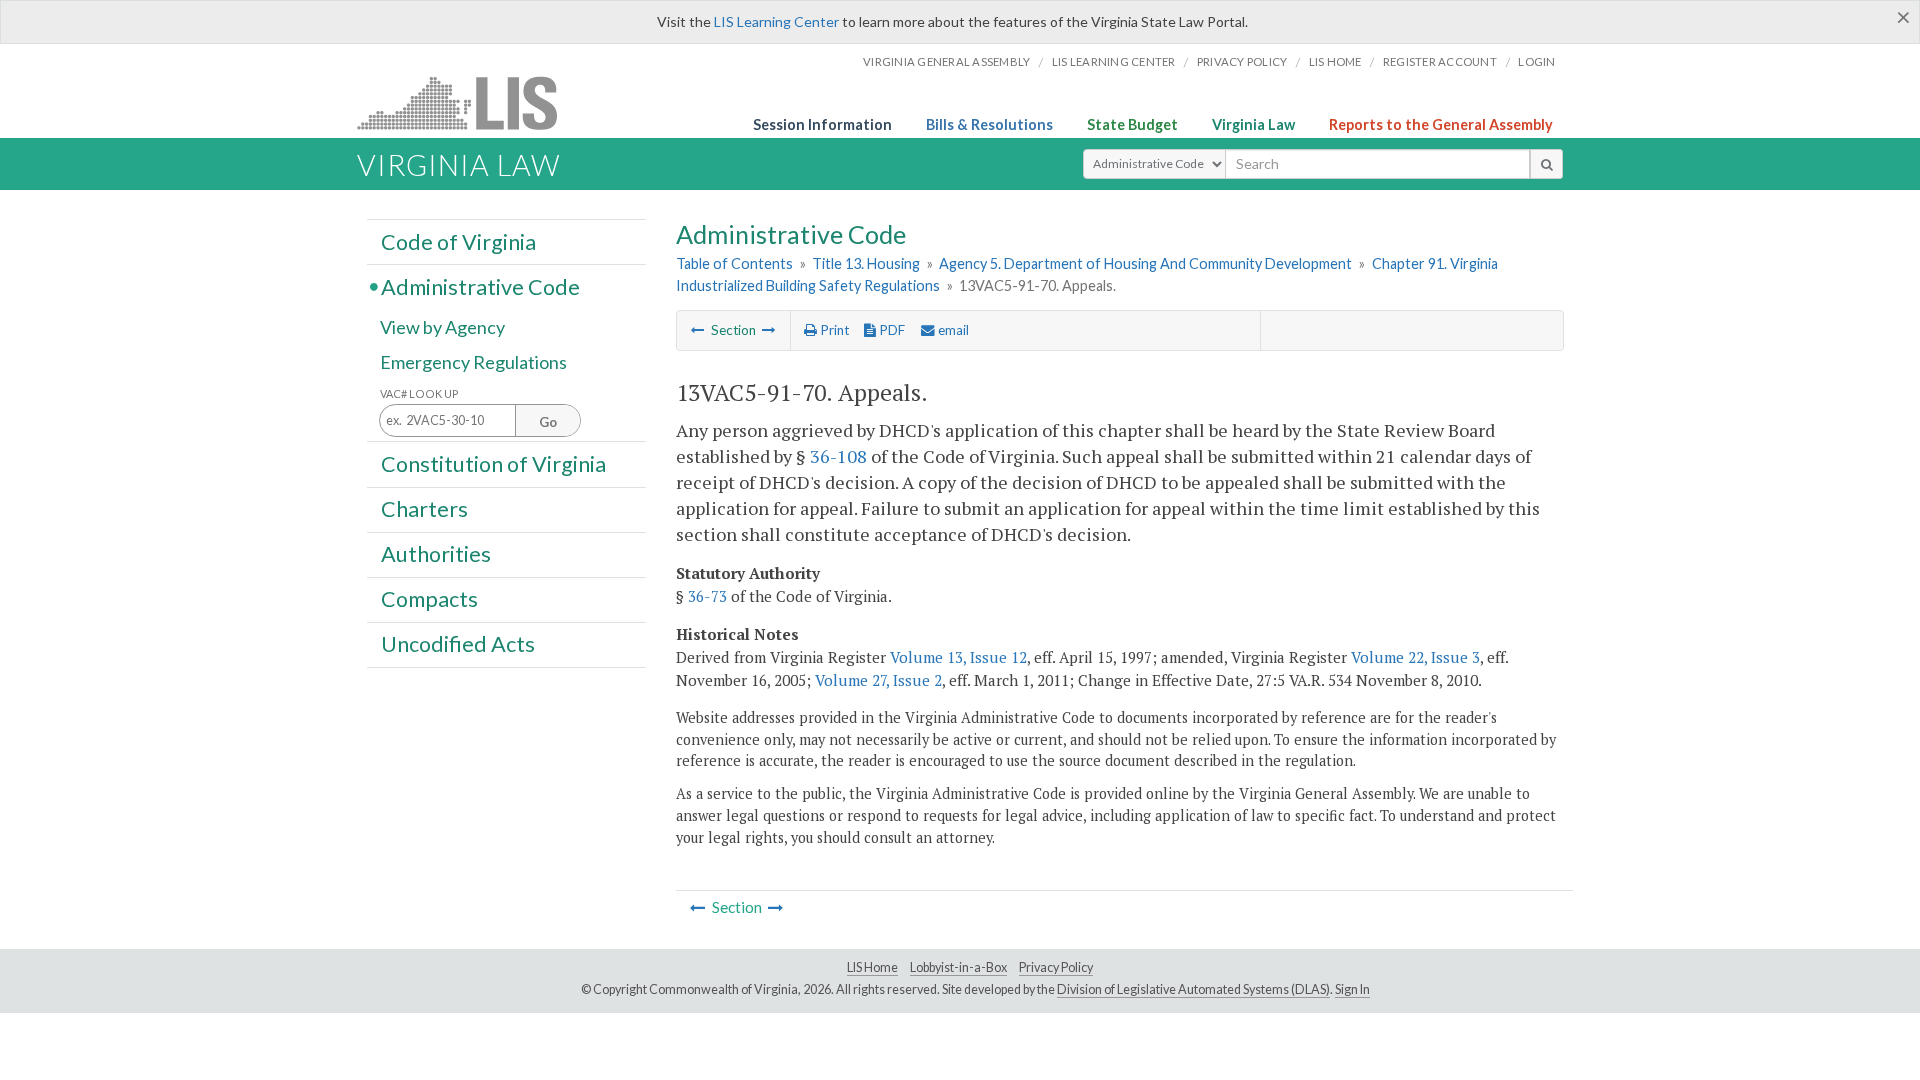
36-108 (838, 456)
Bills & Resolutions (989, 124)
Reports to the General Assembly (1441, 124)
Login (1536, 61)
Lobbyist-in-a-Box (958, 967)
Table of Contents (734, 263)
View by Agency (442, 327)
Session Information (822, 124)
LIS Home (872, 967)
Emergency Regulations (473, 362)
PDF (890, 330)
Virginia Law (1253, 124)
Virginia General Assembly (946, 61)
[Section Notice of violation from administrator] (698, 330)
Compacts (429, 599)
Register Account (1440, 61)
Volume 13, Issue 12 (958, 657)
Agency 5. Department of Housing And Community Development (1145, 263)
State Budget (1132, 124)
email (952, 330)
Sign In (1352, 989)
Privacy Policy (1242, 61)
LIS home (1335, 61)
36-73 (707, 596)
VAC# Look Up (419, 393)
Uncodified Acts (458, 644)
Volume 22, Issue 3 (1415, 657)
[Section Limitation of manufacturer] (769, 330)
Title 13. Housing (866, 263)
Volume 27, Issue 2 (878, 680)
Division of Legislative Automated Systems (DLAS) (1193, 989)
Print (833, 330)
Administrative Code (480, 286)
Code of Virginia (458, 241)
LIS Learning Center (776, 21)
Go (548, 422)
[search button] (1546, 164)
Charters (424, 509)
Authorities (436, 554)
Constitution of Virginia (493, 463)
